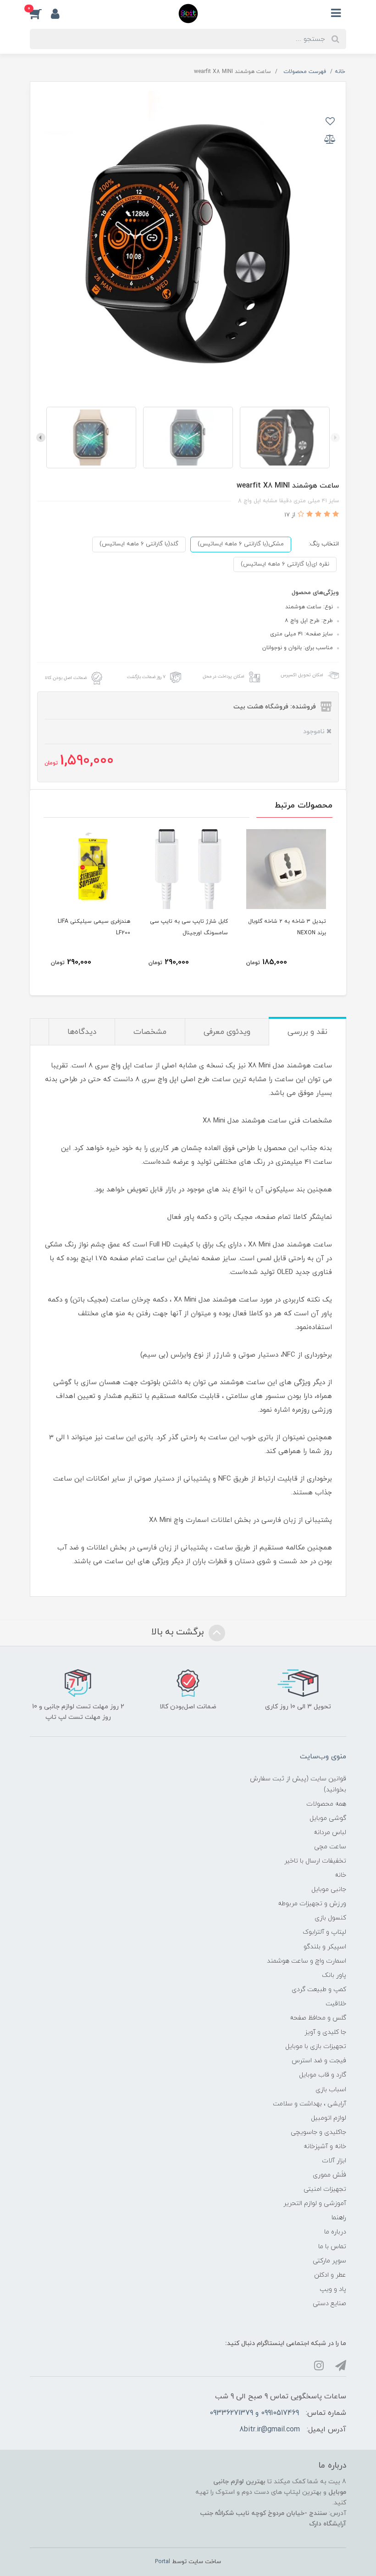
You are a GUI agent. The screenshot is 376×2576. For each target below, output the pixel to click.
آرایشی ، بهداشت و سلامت (310, 2104)
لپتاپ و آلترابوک (324, 1932)
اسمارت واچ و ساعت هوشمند (307, 1961)
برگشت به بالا (179, 1632)
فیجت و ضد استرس (319, 2061)
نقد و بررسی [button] (307, 1032)
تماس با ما (332, 2247)
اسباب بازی (331, 2090)
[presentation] (335, 438)
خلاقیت (336, 2004)
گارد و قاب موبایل (323, 2075)
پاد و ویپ (333, 2289)
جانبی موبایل (329, 1889)
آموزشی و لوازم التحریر (315, 2203)
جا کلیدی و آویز (325, 2032)
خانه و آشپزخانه (325, 2147)
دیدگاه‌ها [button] (82, 1032)
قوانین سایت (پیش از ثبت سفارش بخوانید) (298, 1784)
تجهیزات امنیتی (325, 2189)
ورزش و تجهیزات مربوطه (312, 1904)
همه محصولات (326, 1804)
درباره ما (335, 2232)
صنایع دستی (329, 2304)
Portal (163, 2562)
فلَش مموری (329, 2175)
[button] (40, 13)
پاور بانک (334, 1975)
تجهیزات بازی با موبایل (316, 2046)
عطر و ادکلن (330, 2275)
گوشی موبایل (328, 1818)
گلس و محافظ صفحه (318, 2018)
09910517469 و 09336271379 (254, 2413)
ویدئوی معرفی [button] (227, 1032)
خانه (340, 1875)
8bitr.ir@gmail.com (270, 2430)
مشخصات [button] (150, 1032)
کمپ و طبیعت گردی (319, 1990)
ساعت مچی (330, 1847)
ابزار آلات (334, 2161)
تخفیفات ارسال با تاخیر (315, 1861)
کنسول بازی (330, 1918)
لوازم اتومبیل (329, 2118)
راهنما (339, 2218)
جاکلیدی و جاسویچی (318, 2132)
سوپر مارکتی (329, 2261)
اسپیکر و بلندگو (325, 1947)
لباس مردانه (330, 1832)
